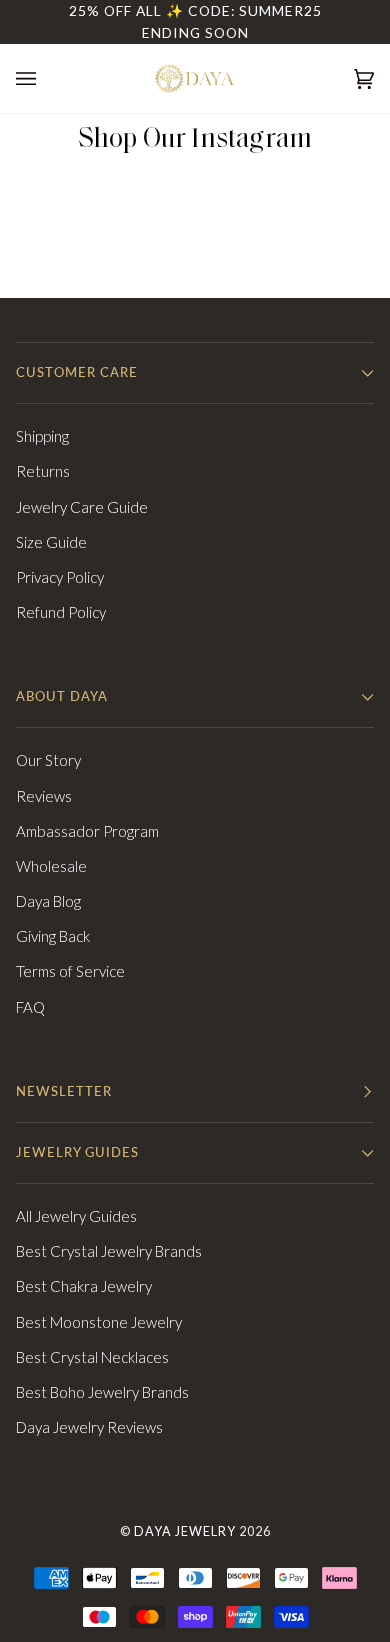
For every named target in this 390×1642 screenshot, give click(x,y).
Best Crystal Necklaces (92, 1357)
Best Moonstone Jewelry (99, 1322)
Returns (43, 471)
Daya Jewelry (185, 1531)
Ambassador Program (87, 831)
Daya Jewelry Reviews (89, 1427)
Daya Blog (48, 901)
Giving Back (53, 936)
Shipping (42, 436)
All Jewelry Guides (76, 1216)
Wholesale (51, 866)
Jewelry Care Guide (82, 507)
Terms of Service (70, 971)
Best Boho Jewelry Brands (102, 1392)
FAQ (30, 1007)
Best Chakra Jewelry (84, 1286)
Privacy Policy (60, 577)
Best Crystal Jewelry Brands (109, 1251)
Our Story (48, 760)
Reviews (44, 796)
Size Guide (51, 542)
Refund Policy (61, 612)
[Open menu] (46, 78)
